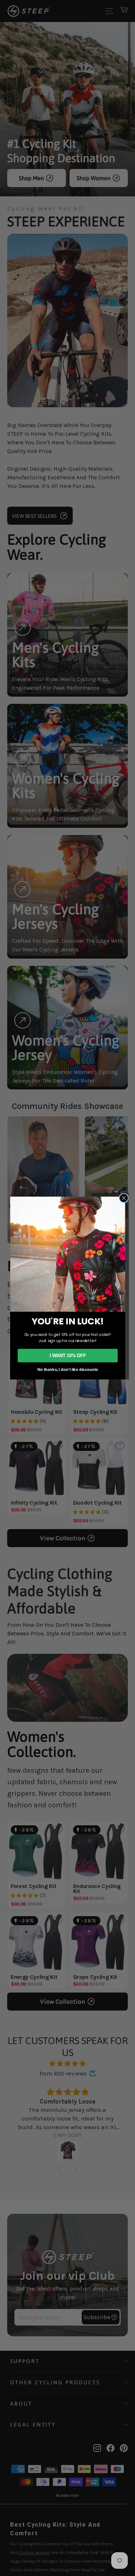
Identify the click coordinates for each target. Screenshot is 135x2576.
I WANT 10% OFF (67, 1355)
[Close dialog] (123, 1198)
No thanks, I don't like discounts (67, 1369)
